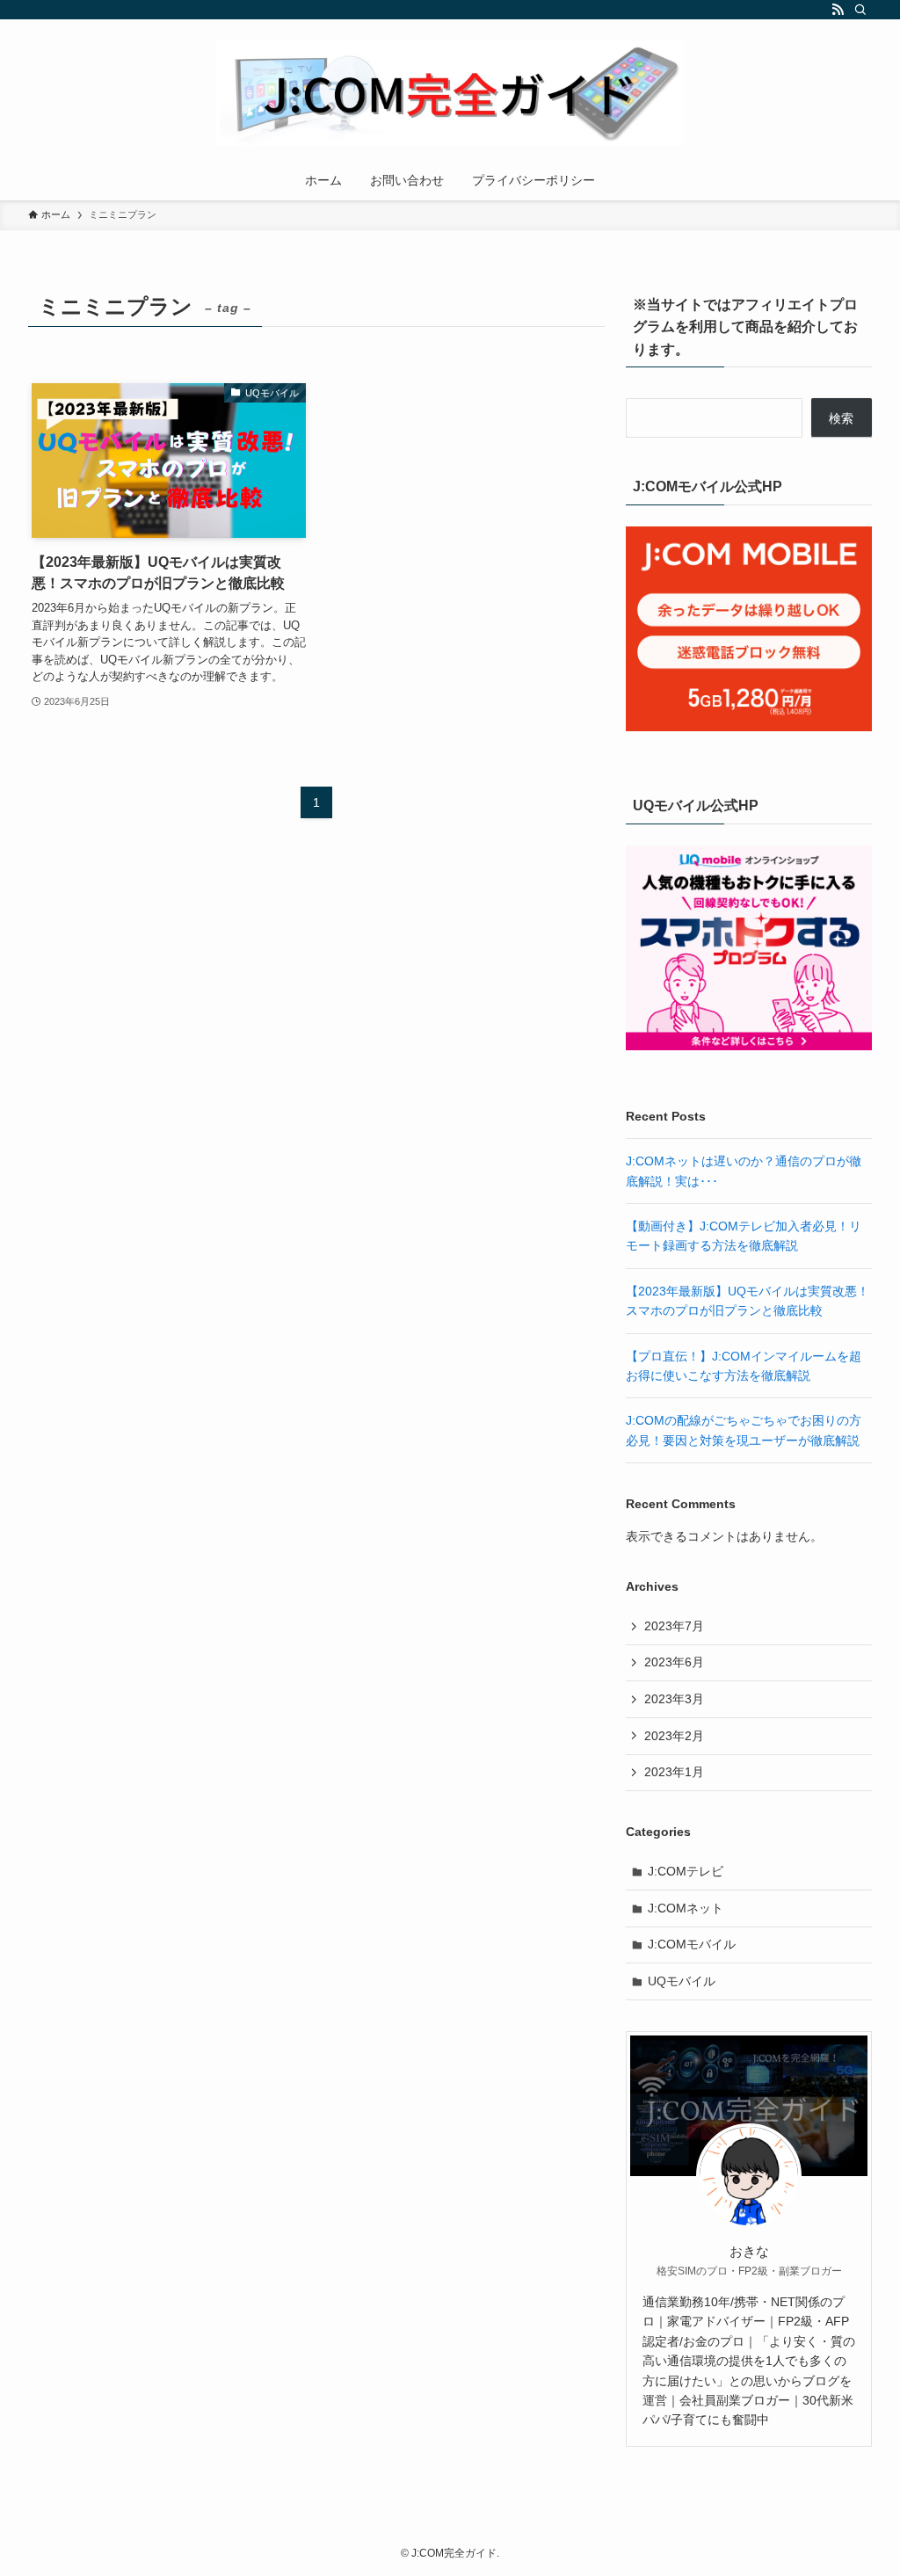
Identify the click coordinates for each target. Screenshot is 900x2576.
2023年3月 (674, 1699)
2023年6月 (674, 1662)
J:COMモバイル (692, 1944)
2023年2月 (674, 1736)
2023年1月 (674, 1772)
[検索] (860, 10)
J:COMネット (686, 1908)
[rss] (838, 10)
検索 (841, 418)
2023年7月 (674, 1626)
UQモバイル (682, 1981)
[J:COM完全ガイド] (450, 93)
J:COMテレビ (686, 1871)
